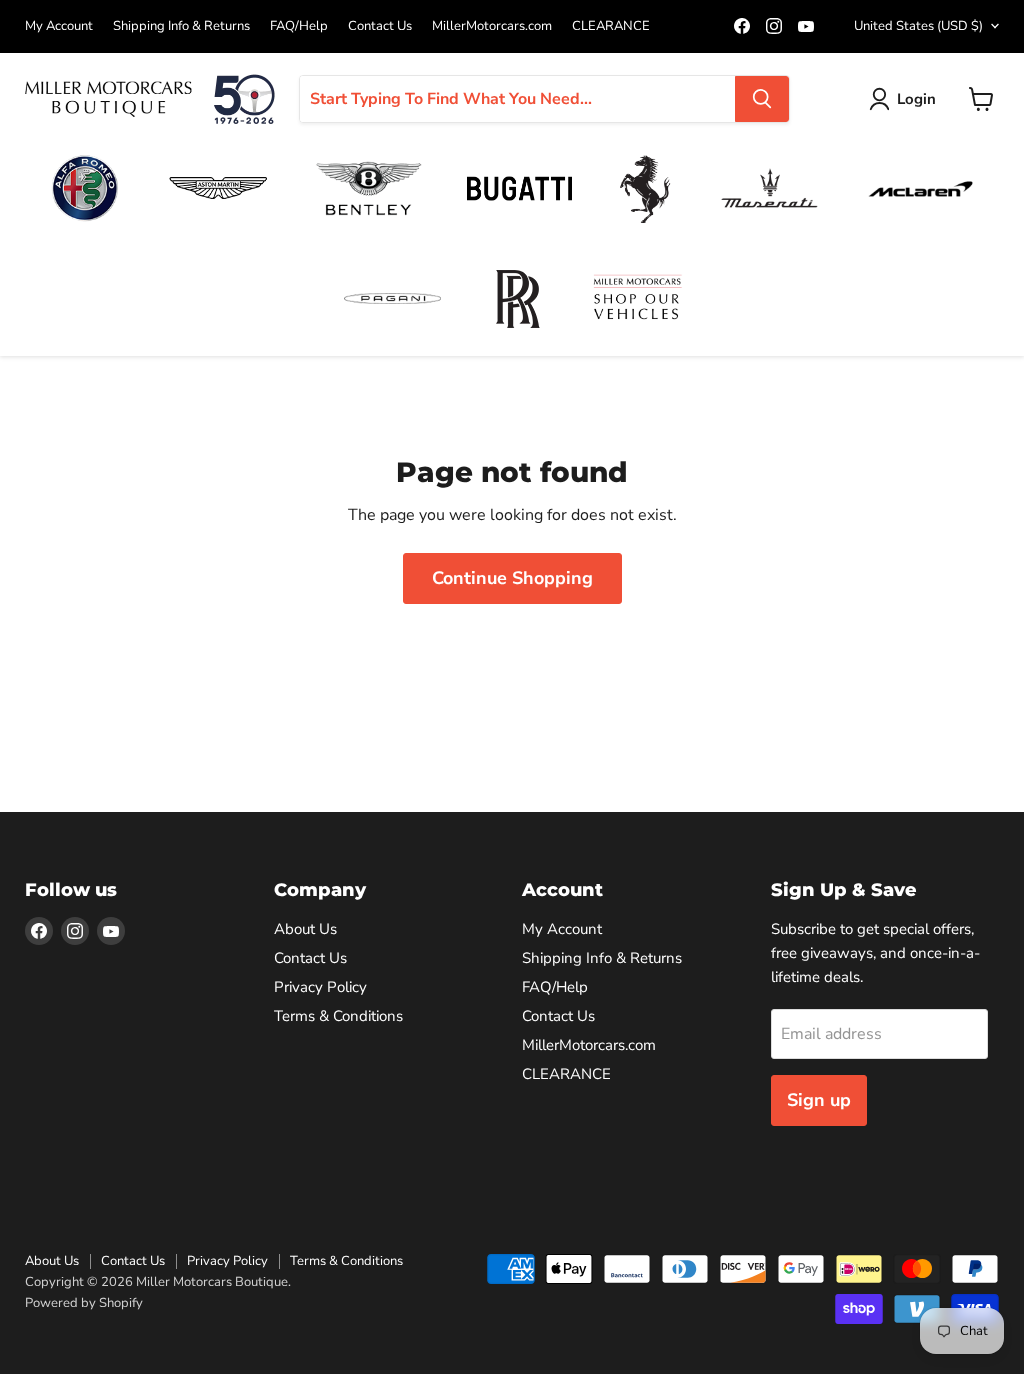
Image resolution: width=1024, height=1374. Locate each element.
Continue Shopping (512, 578)
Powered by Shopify (84, 1303)
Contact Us (380, 26)
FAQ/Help (299, 26)
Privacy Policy (320, 987)
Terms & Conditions (338, 1016)
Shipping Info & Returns (181, 26)
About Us (305, 929)
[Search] (762, 99)
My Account (59, 26)
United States (918, 26)
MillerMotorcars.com (492, 26)
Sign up (819, 1100)
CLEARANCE (611, 26)
